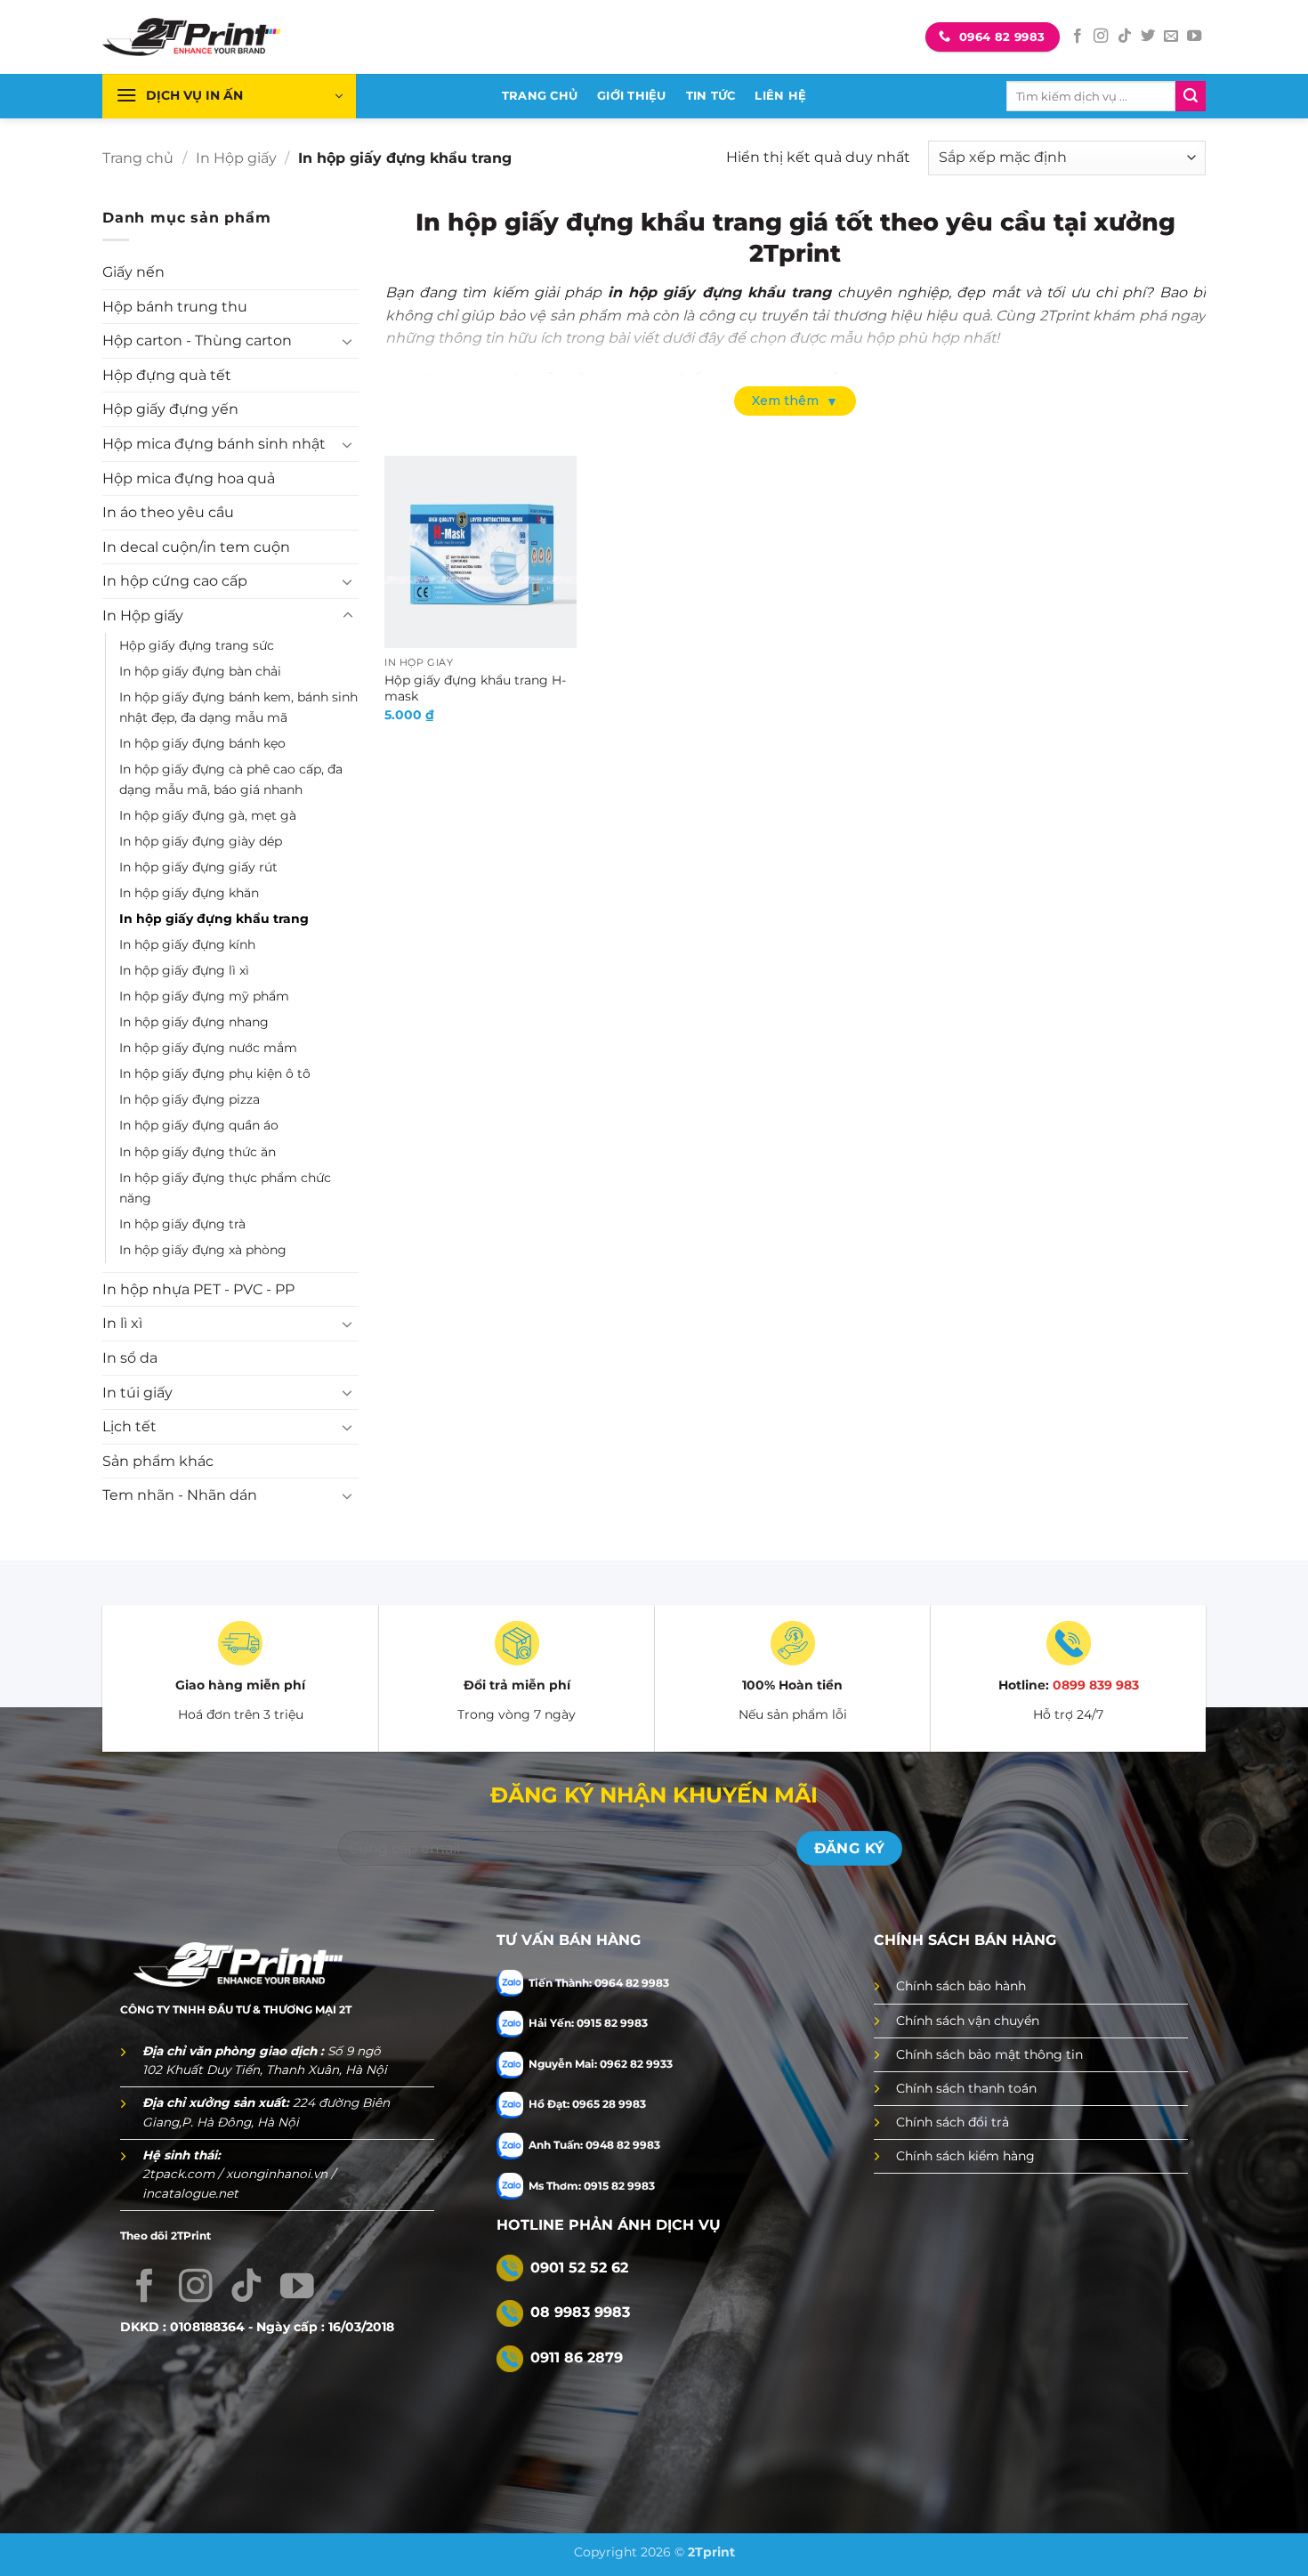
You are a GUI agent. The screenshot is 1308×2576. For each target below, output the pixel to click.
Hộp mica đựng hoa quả (189, 478)
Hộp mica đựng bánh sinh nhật (214, 444)
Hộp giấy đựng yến (170, 409)
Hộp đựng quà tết (167, 375)
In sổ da (130, 1358)
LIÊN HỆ (780, 96)
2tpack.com (180, 2174)
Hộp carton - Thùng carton (197, 340)
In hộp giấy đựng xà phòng (203, 1250)
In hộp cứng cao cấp (175, 581)
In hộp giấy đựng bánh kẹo (202, 743)
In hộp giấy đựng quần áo (199, 1125)
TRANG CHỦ (540, 96)
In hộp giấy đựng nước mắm (208, 1048)
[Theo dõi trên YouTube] (1194, 36)
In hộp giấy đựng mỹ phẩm (204, 996)
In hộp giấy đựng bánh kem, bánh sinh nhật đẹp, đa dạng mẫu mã (238, 707)
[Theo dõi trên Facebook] (1078, 36)
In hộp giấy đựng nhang (194, 1022)
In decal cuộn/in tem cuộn (196, 547)
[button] (229, 96)
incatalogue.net (190, 2193)
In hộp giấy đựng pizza (190, 1099)
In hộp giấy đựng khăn (189, 893)
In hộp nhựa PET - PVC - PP (198, 1289)
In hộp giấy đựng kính (187, 944)
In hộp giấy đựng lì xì (184, 970)
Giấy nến (133, 272)
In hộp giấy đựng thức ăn (198, 1152)
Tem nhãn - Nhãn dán (180, 1495)
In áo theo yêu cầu (168, 512)
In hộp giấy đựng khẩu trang (214, 919)
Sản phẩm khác (158, 1461)
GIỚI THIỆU (632, 96)
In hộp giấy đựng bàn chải (200, 671)
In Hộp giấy (236, 158)
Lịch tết (129, 1426)
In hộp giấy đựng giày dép (201, 841)
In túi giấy (137, 1393)
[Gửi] (1191, 96)
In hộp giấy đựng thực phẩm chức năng (225, 1188)
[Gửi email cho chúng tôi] (1171, 36)
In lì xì (122, 1323)
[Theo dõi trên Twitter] (1148, 36)
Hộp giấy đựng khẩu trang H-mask (475, 689)
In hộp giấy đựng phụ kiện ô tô (215, 1073)
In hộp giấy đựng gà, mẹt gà (208, 815)
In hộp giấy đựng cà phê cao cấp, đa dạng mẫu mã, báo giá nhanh (231, 779)
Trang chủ (138, 158)
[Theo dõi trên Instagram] (1101, 36)
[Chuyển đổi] (348, 341)
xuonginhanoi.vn (279, 2174)
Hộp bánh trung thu (175, 307)
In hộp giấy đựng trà (182, 1224)
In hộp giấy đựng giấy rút (198, 867)
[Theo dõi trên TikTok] (1125, 36)
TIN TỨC (711, 96)
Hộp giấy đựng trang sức (197, 645)
